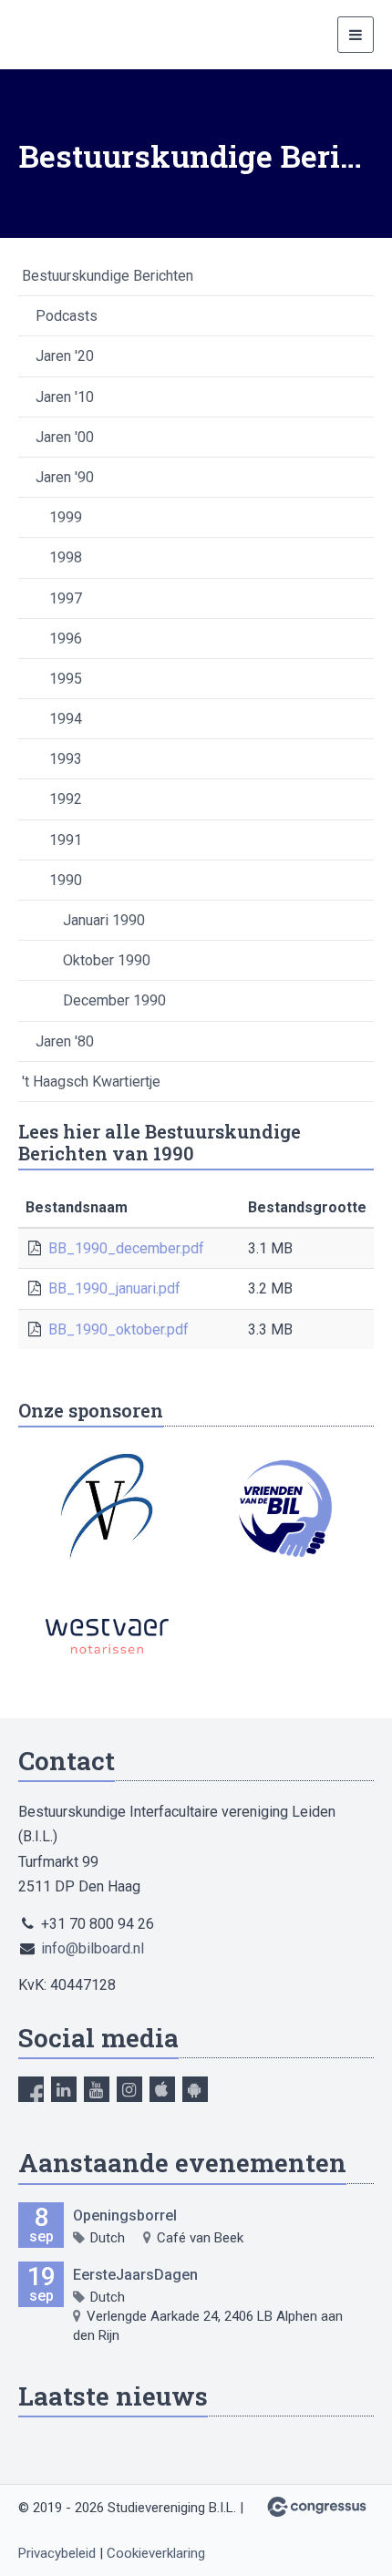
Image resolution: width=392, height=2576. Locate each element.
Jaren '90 (65, 477)
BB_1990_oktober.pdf (119, 1329)
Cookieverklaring (156, 2553)
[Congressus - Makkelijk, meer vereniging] (317, 2507)
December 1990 (114, 1000)
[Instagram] (129, 2089)
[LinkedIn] (64, 2089)
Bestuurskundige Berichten (108, 276)
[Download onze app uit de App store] (162, 2089)
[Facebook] (31, 2089)
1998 (66, 557)
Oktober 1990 (107, 960)
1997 (66, 598)
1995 (66, 679)
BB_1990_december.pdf (126, 1248)
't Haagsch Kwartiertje (91, 1082)
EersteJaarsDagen (135, 2275)
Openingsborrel (125, 2215)
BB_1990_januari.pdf (114, 1288)
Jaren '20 (65, 356)
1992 (66, 799)
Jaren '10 (65, 397)
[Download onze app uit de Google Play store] (195, 2089)
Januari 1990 (104, 920)
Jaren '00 (65, 437)
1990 (66, 880)
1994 (66, 719)
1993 (66, 759)
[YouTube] (97, 2089)
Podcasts (67, 316)
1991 (66, 840)
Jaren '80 (65, 1041)
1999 (66, 517)
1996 (66, 639)
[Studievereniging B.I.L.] (64, 35)
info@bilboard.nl (93, 1948)
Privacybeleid (57, 2553)
